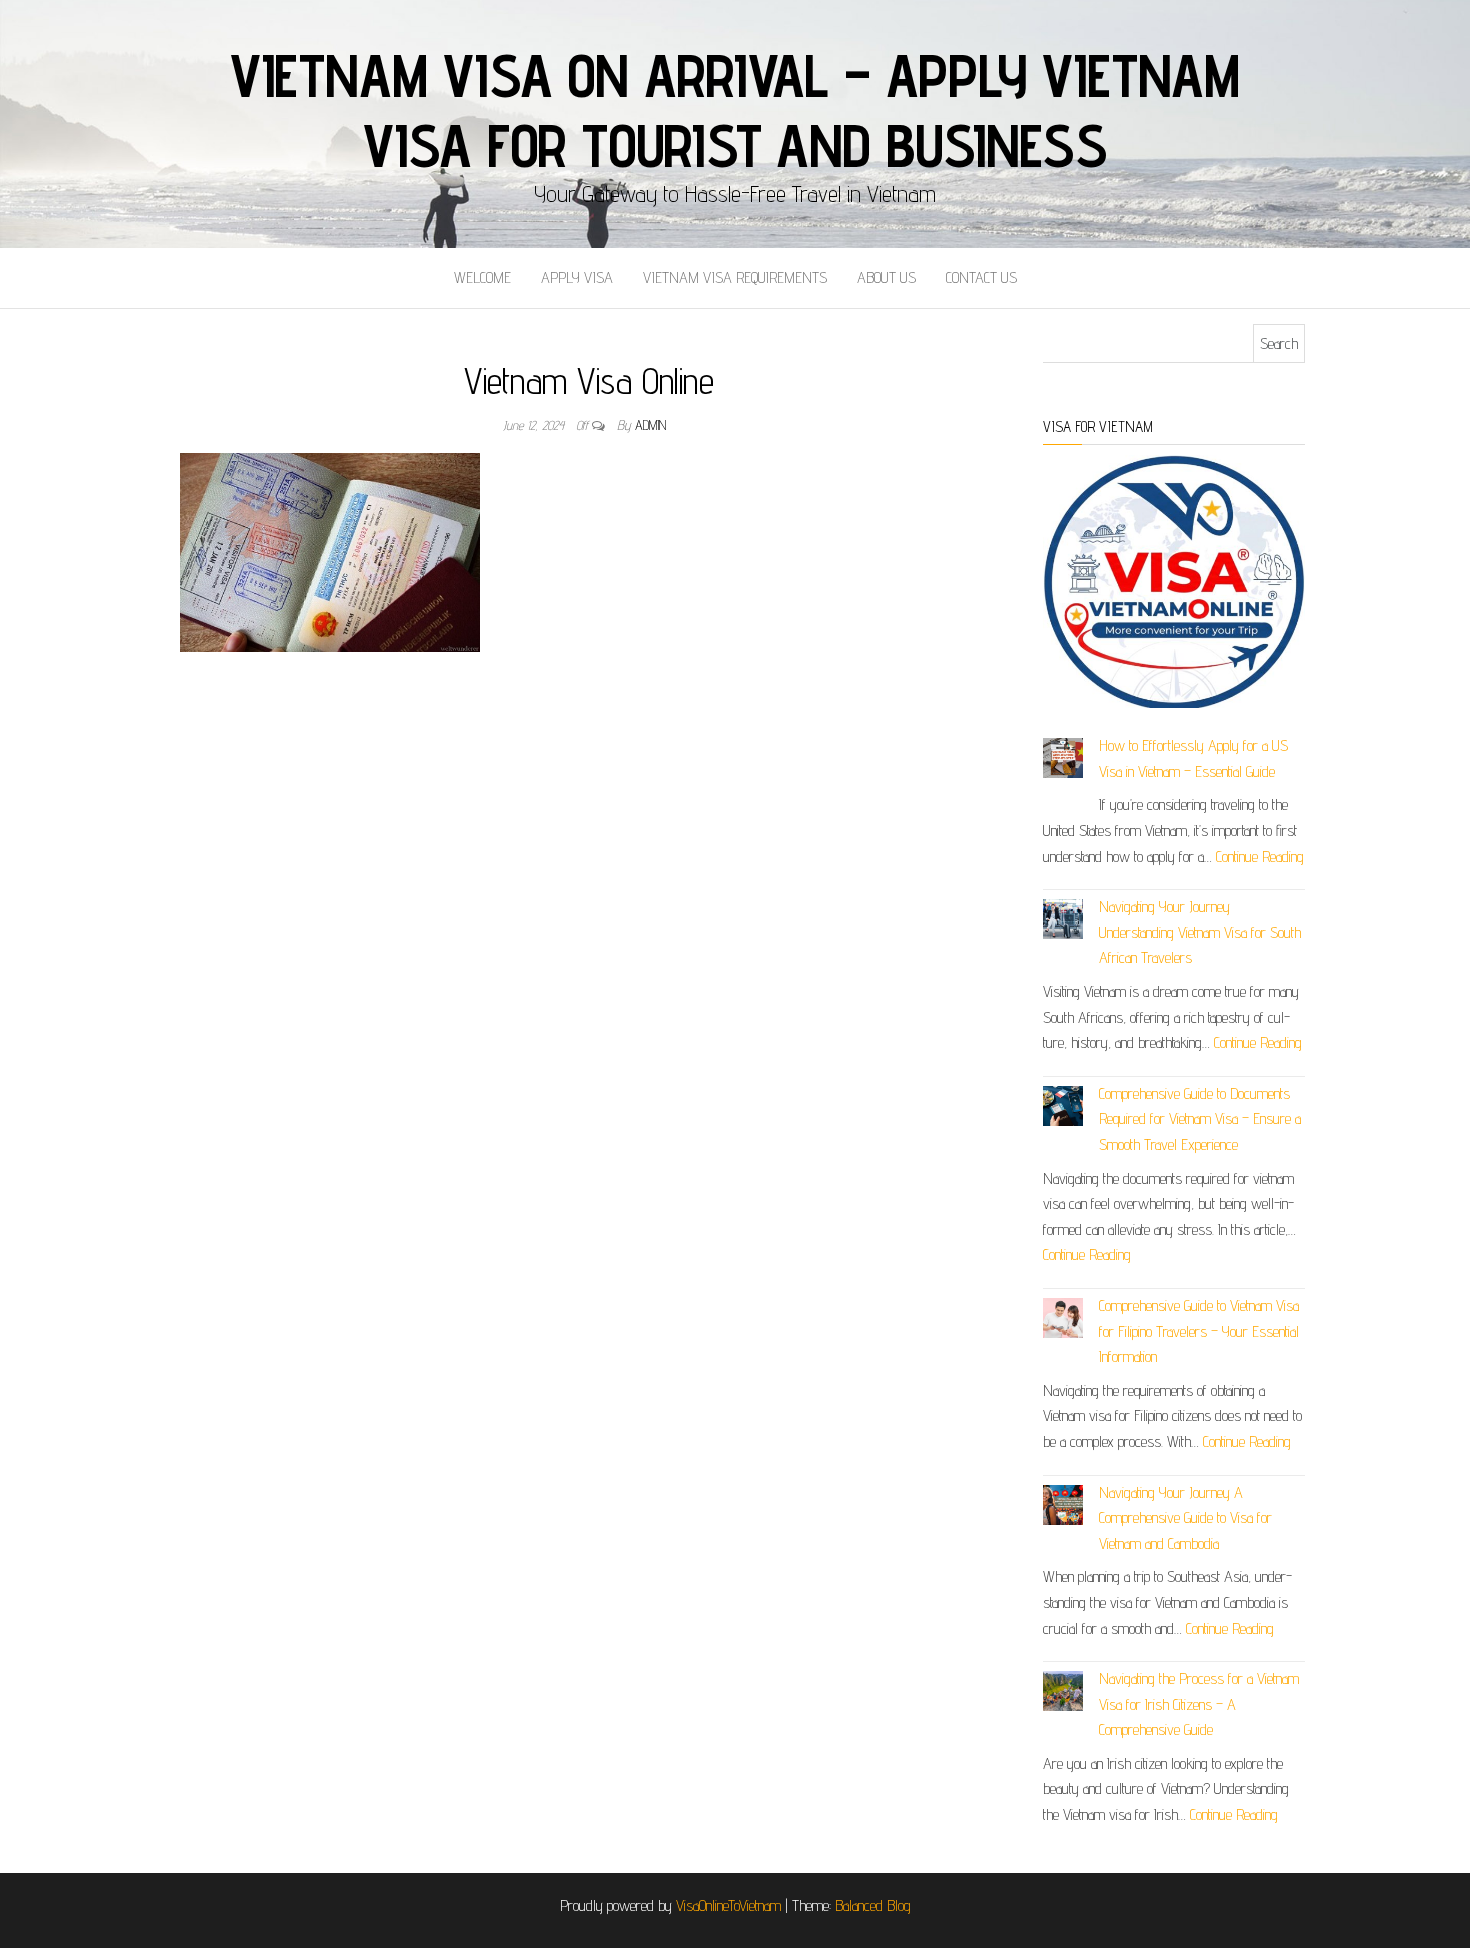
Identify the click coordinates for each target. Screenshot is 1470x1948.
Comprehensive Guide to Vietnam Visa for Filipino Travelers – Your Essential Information (1199, 1331)
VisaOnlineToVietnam (728, 1905)
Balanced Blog (873, 1905)
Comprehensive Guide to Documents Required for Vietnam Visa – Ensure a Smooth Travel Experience (1200, 1119)
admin (650, 425)
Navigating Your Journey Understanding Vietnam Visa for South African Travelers (1200, 932)
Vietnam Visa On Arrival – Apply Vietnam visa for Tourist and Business (735, 110)
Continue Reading (1260, 856)
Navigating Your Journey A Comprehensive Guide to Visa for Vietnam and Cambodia (1185, 1518)
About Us (886, 277)
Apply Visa (577, 277)
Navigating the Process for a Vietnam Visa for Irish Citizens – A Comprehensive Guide (1199, 1704)
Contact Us (981, 277)
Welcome (482, 277)
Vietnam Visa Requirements (735, 277)
